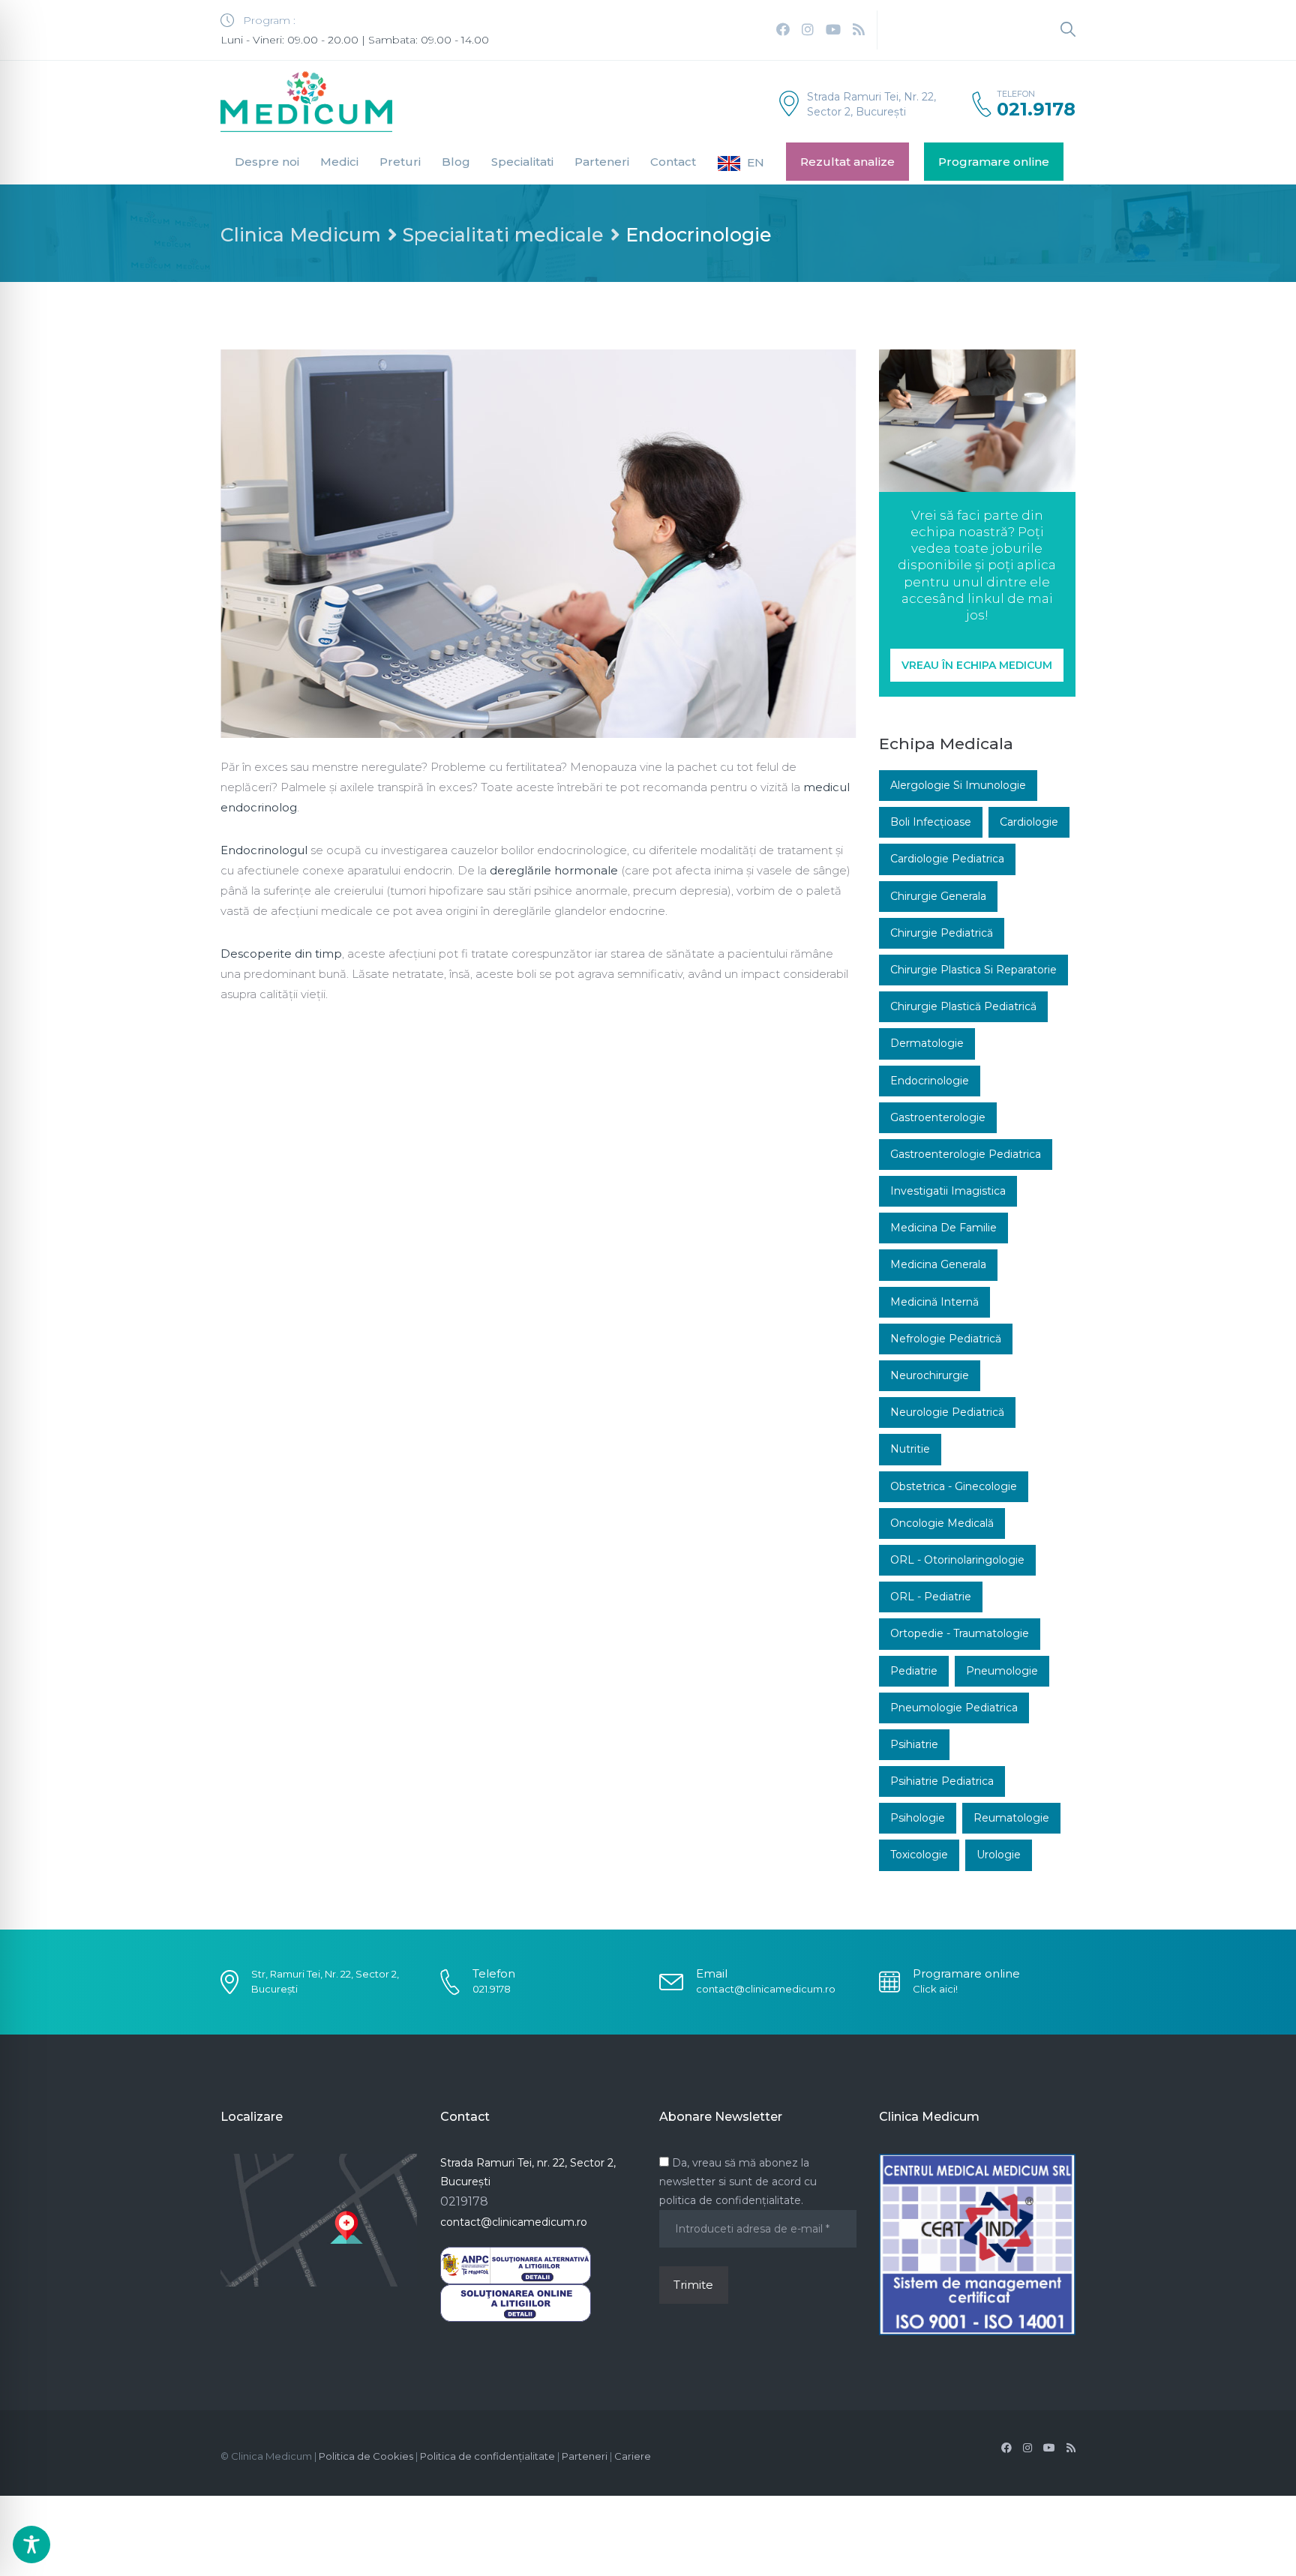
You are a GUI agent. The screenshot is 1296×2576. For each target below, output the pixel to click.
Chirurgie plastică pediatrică (963, 1006)
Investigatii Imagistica (948, 1191)
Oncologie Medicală (942, 1523)
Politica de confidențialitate (487, 2456)
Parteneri (602, 162)
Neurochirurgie (930, 1375)
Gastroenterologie (938, 1117)
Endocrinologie (930, 1081)
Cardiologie (1029, 822)
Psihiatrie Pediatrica (942, 1781)
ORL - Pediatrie (931, 1597)
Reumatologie (1011, 1818)
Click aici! (935, 1989)
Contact (673, 162)
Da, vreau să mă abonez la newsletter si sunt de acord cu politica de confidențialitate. (738, 2182)
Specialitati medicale (503, 235)
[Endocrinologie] (538, 544)
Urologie (999, 1855)
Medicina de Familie (943, 1228)
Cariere (633, 2456)
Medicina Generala (938, 1264)
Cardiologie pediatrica (947, 859)
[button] (977, 665)
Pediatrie (914, 1671)
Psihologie (918, 1818)
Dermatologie (927, 1043)
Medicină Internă (934, 1302)
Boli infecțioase (931, 822)
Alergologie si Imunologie (958, 785)
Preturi (400, 162)
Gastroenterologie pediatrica (966, 1154)
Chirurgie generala (938, 896)
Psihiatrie (914, 1744)
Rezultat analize (847, 162)
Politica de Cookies (366, 2456)
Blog (456, 162)
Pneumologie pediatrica (954, 1708)
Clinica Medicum (301, 235)
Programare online (994, 162)
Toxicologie (919, 1855)
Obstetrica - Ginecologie (954, 1486)
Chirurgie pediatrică (942, 933)
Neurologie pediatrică (947, 1412)
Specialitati (522, 162)
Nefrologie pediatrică (946, 1339)
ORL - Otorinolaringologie (957, 1560)
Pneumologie (1002, 1671)
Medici (339, 162)
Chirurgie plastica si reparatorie (973, 970)
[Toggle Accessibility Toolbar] (31, 2545)
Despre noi (267, 162)
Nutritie (910, 1449)
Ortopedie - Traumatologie (960, 1633)
